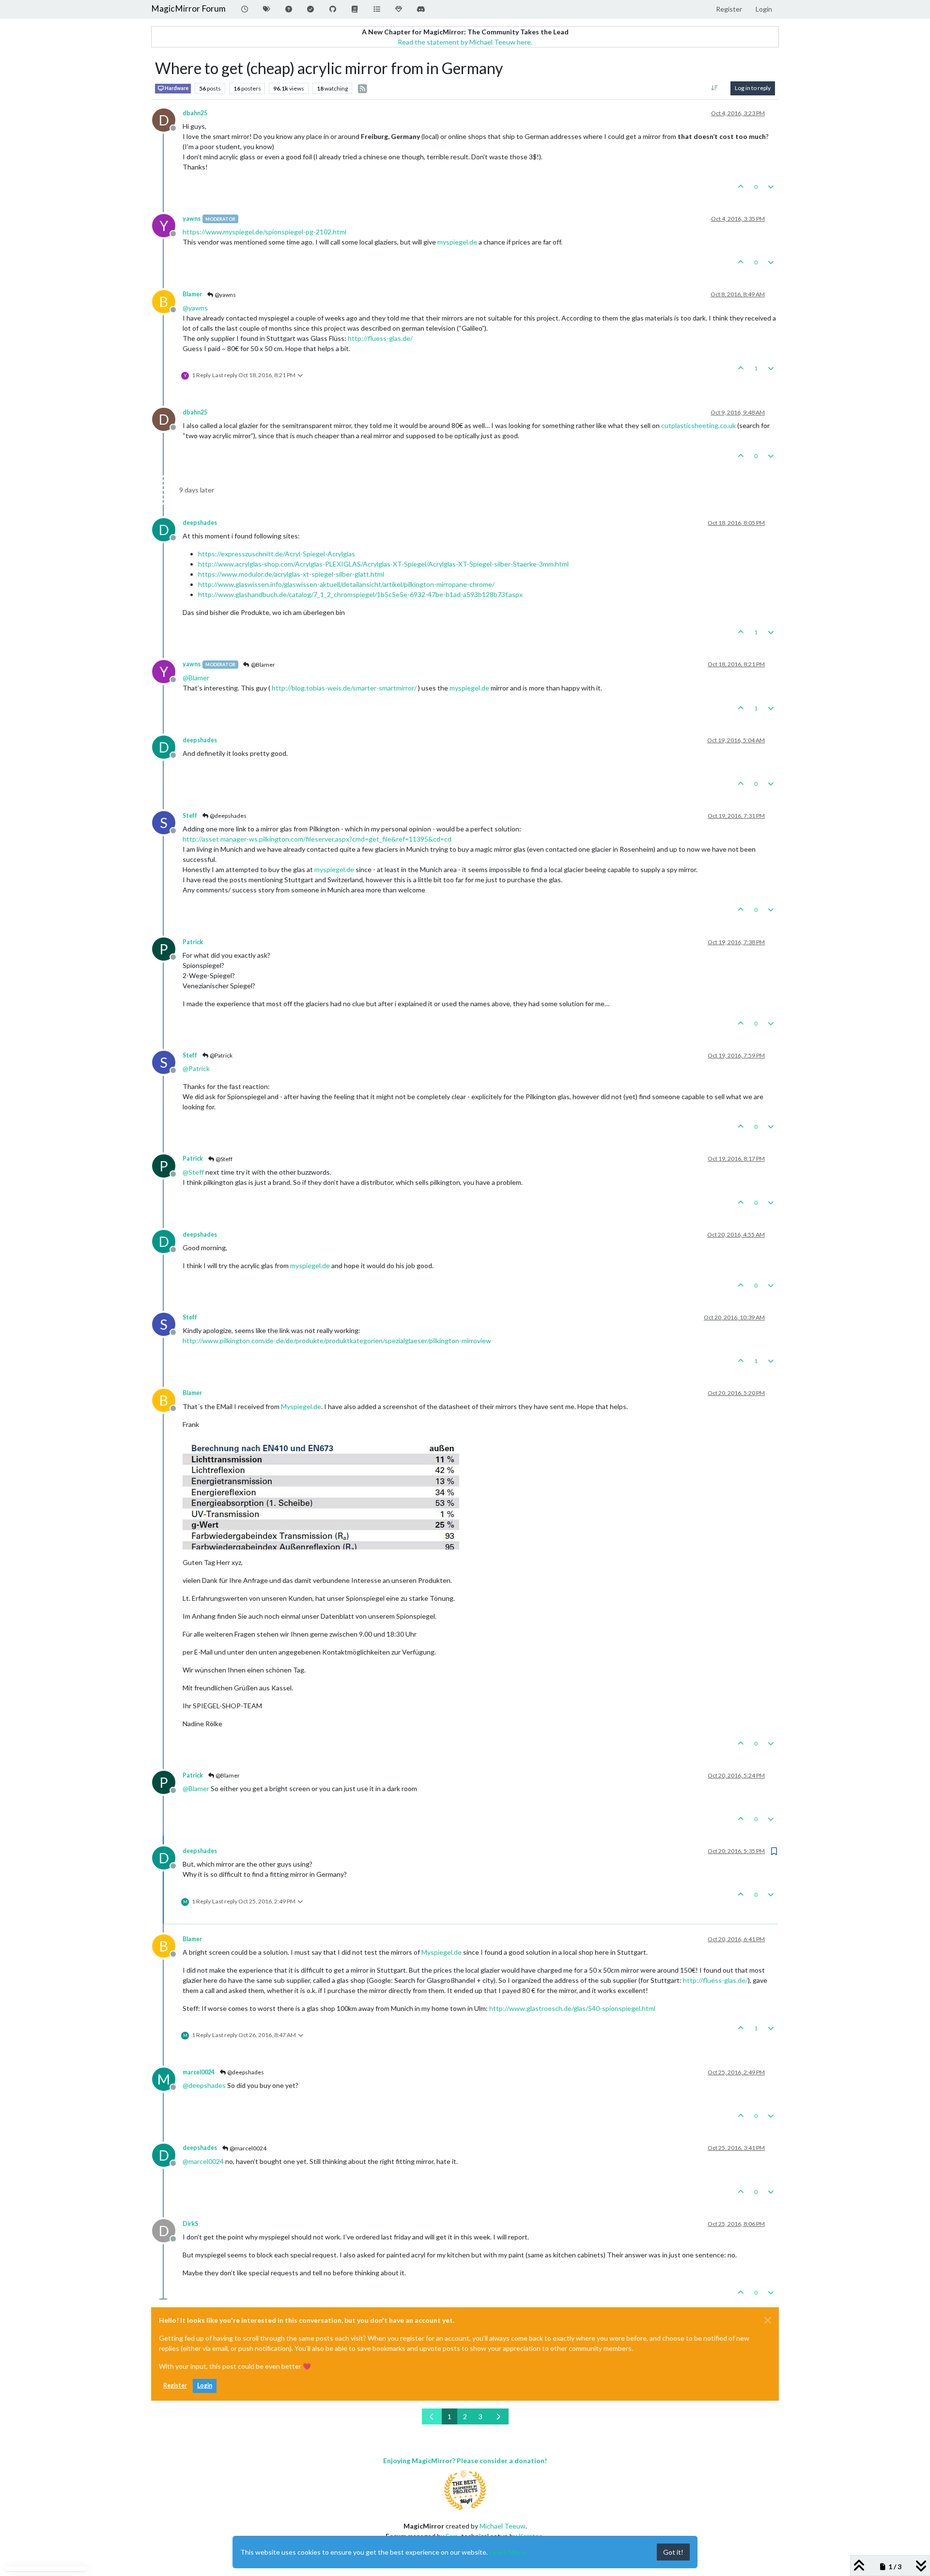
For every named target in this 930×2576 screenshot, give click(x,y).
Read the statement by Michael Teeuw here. (465, 42)
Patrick (193, 942)
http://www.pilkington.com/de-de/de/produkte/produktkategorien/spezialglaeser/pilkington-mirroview (337, 1341)
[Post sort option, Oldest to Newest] (715, 88)
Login (205, 2385)
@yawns (225, 295)
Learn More (508, 2552)
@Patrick (221, 1055)
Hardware (176, 88)
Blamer (192, 294)
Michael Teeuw (503, 2526)
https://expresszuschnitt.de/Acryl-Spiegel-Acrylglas (277, 554)
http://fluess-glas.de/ (380, 338)
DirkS (190, 2224)
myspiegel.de (457, 242)
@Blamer (263, 665)
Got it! (673, 2552)
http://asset (201, 839)
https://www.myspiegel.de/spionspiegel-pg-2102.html (264, 232)
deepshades (200, 523)
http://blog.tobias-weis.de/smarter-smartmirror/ (344, 688)
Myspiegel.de (301, 1406)
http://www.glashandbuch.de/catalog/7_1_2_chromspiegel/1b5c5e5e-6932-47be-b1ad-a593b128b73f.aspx (360, 594)
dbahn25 (195, 113)
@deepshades (228, 816)
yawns (192, 219)
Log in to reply (753, 88)
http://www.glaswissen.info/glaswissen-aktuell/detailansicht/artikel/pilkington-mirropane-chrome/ (346, 584)
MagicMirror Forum (188, 8)
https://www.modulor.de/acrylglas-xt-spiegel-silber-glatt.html (291, 574)
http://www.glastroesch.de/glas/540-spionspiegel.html (572, 2008)
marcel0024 (199, 2072)
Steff (190, 816)
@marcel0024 (248, 2148)
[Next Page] (498, 2416)
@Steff (224, 1159)
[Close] (768, 2320)
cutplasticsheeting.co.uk (698, 425)
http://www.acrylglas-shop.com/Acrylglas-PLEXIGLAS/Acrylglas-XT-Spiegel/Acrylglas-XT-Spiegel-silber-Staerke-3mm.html (383, 564)
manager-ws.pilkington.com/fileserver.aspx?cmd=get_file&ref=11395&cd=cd (336, 839)
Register (175, 2385)
